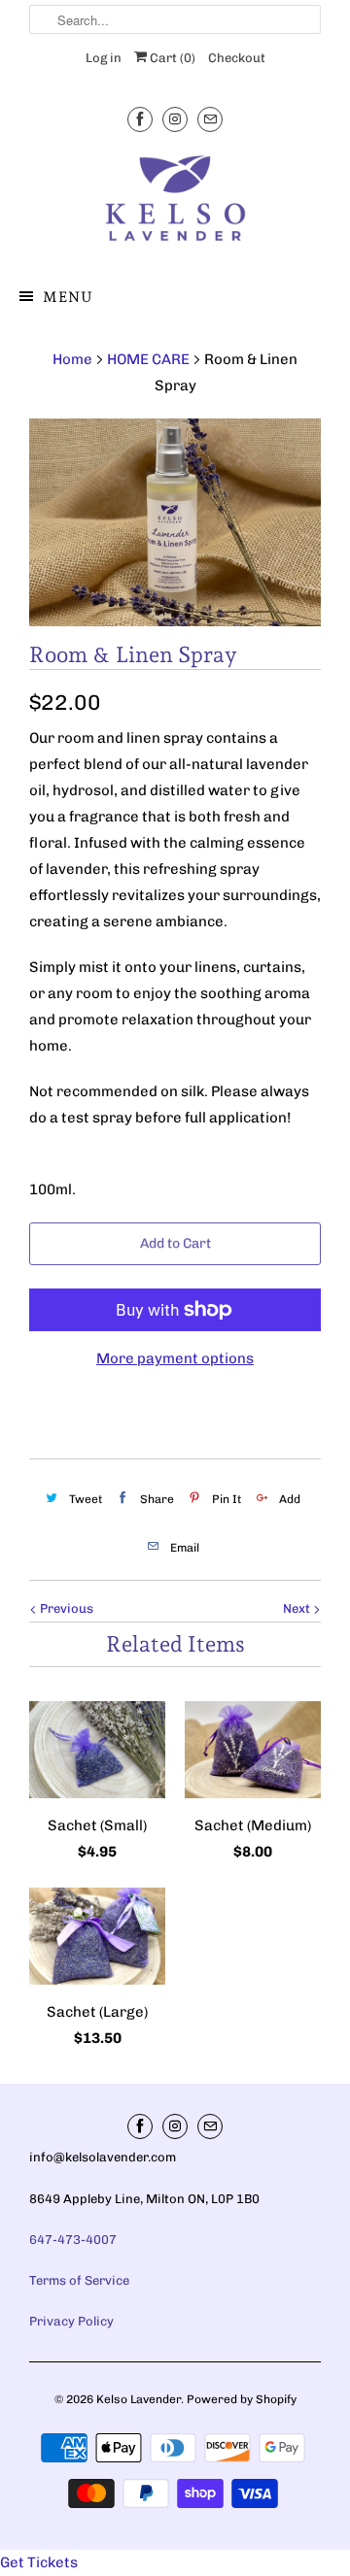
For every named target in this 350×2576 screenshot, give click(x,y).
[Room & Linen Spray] (175, 522)
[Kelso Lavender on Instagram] (175, 119)
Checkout (237, 58)
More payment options (175, 1358)
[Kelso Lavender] (175, 202)
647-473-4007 (73, 2240)
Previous (65, 1608)
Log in (104, 58)
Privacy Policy (71, 2321)
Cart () (171, 58)
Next (298, 1608)
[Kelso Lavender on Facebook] (140, 119)
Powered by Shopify (242, 2399)
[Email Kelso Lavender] (210, 119)
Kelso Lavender (139, 2399)
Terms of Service (79, 2280)
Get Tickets (39, 2562)
